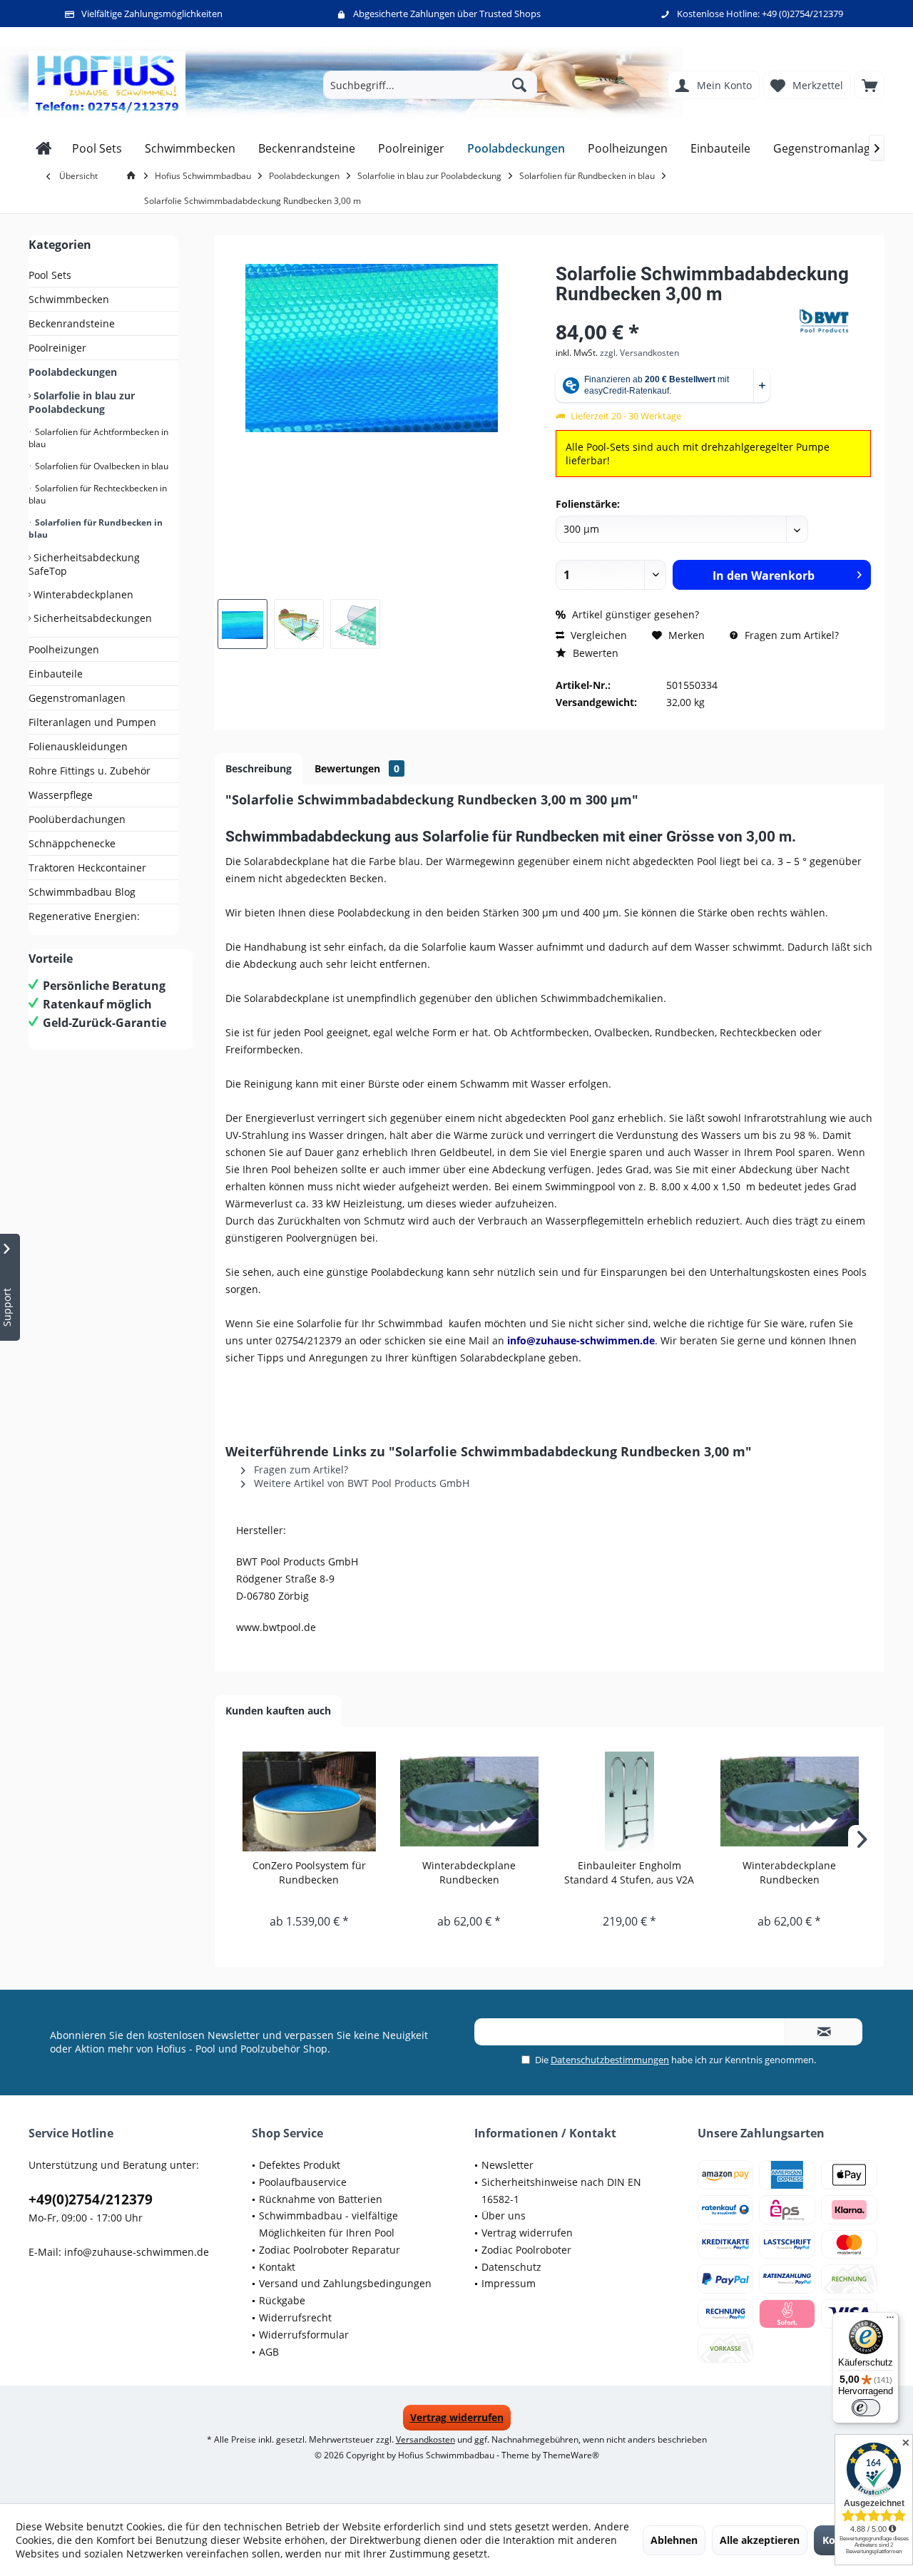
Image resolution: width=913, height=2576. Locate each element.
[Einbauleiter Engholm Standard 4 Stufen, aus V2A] (629, 1801)
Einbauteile (56, 674)
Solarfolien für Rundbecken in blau (96, 528)
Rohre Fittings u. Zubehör (90, 771)
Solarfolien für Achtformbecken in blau (98, 438)
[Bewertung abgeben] (676, 313)
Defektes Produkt (300, 2165)
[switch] (866, 2408)
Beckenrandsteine (72, 323)
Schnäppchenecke (72, 843)
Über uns (504, 2215)
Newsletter (507, 2165)
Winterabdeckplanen (82, 594)
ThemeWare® (571, 2455)
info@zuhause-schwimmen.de (137, 2252)
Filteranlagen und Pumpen (92, 722)
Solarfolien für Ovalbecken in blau (101, 466)
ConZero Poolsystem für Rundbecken (309, 1872)
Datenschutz (511, 2267)
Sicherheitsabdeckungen (91, 618)
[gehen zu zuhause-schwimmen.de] (133, 176)
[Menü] (890, 2321)
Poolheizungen (64, 649)
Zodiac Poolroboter (526, 2250)
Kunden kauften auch (278, 1711)
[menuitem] (869, 85)
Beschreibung (259, 768)
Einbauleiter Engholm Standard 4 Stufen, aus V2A (629, 1872)
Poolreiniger (57, 348)
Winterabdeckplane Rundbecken (469, 1872)
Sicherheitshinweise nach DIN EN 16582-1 (561, 2191)
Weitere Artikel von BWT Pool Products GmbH (360, 1483)
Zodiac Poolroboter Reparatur (330, 2250)
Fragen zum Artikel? (790, 635)
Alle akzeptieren (760, 2540)
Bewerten (594, 653)
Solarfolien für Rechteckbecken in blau (98, 494)
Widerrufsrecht (295, 2317)
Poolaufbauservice (303, 2182)
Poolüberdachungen (77, 819)
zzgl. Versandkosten (639, 353)
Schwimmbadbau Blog (82, 892)
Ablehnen (674, 2540)
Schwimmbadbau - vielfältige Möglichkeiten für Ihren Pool (328, 2224)
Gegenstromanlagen (77, 698)
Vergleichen (597, 635)
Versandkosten (425, 2439)
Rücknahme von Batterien (321, 2199)
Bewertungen (357, 768)
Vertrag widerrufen (527, 2233)
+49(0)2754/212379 (91, 2199)
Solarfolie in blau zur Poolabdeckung (82, 402)
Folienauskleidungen (78, 746)
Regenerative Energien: (84, 916)
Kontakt (277, 2267)
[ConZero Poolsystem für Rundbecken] (309, 1801)
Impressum (509, 2283)
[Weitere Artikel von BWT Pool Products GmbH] (835, 321)
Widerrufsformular (304, 2335)
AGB (269, 2352)
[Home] (44, 149)
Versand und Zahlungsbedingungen (345, 2283)
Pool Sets (50, 275)
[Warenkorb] (869, 85)
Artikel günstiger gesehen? (634, 614)
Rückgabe (282, 2300)
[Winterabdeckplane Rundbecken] (470, 1801)
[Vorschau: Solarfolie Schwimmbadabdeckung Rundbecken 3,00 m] (243, 624)
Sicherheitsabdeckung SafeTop (84, 564)
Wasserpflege (61, 795)
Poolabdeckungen (73, 372)
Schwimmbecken (69, 299)
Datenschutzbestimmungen (610, 2060)
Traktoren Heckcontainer (87, 868)
